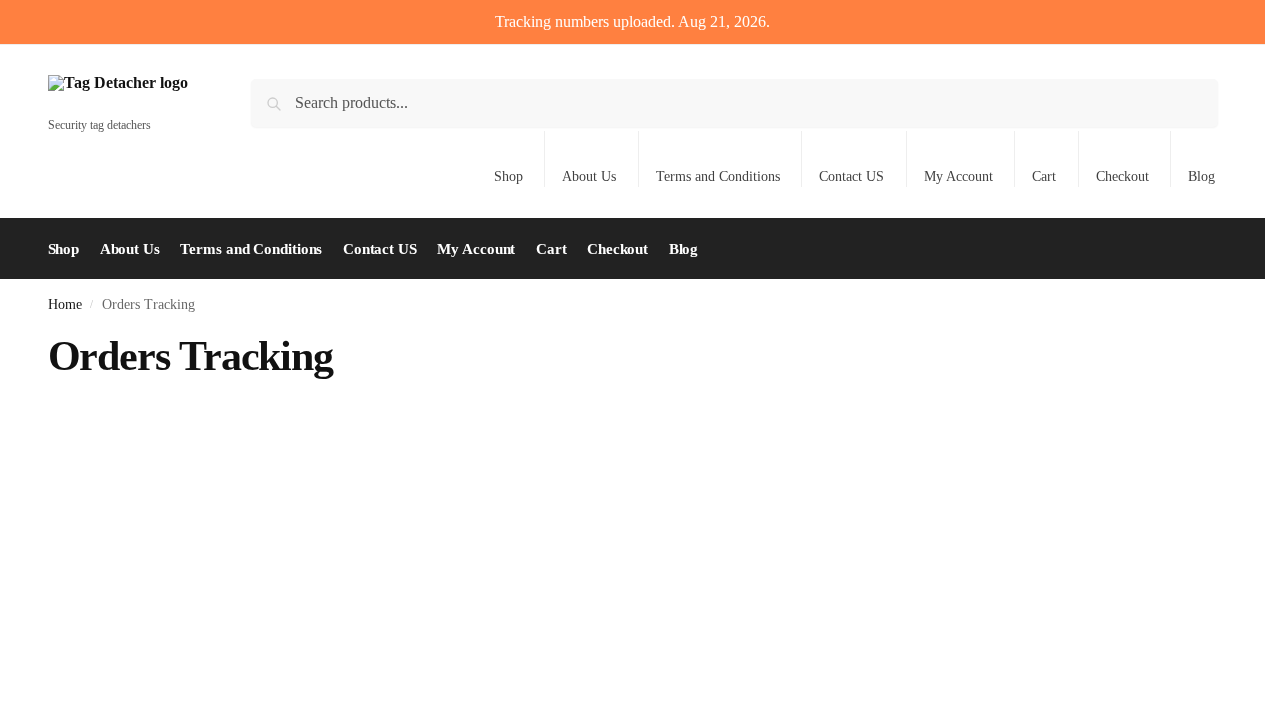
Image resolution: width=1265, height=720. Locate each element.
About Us (589, 176)
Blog (1201, 176)
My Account (958, 176)
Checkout (1122, 176)
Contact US (851, 176)
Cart (1044, 176)
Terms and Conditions (718, 176)
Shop (508, 176)
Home (65, 304)
